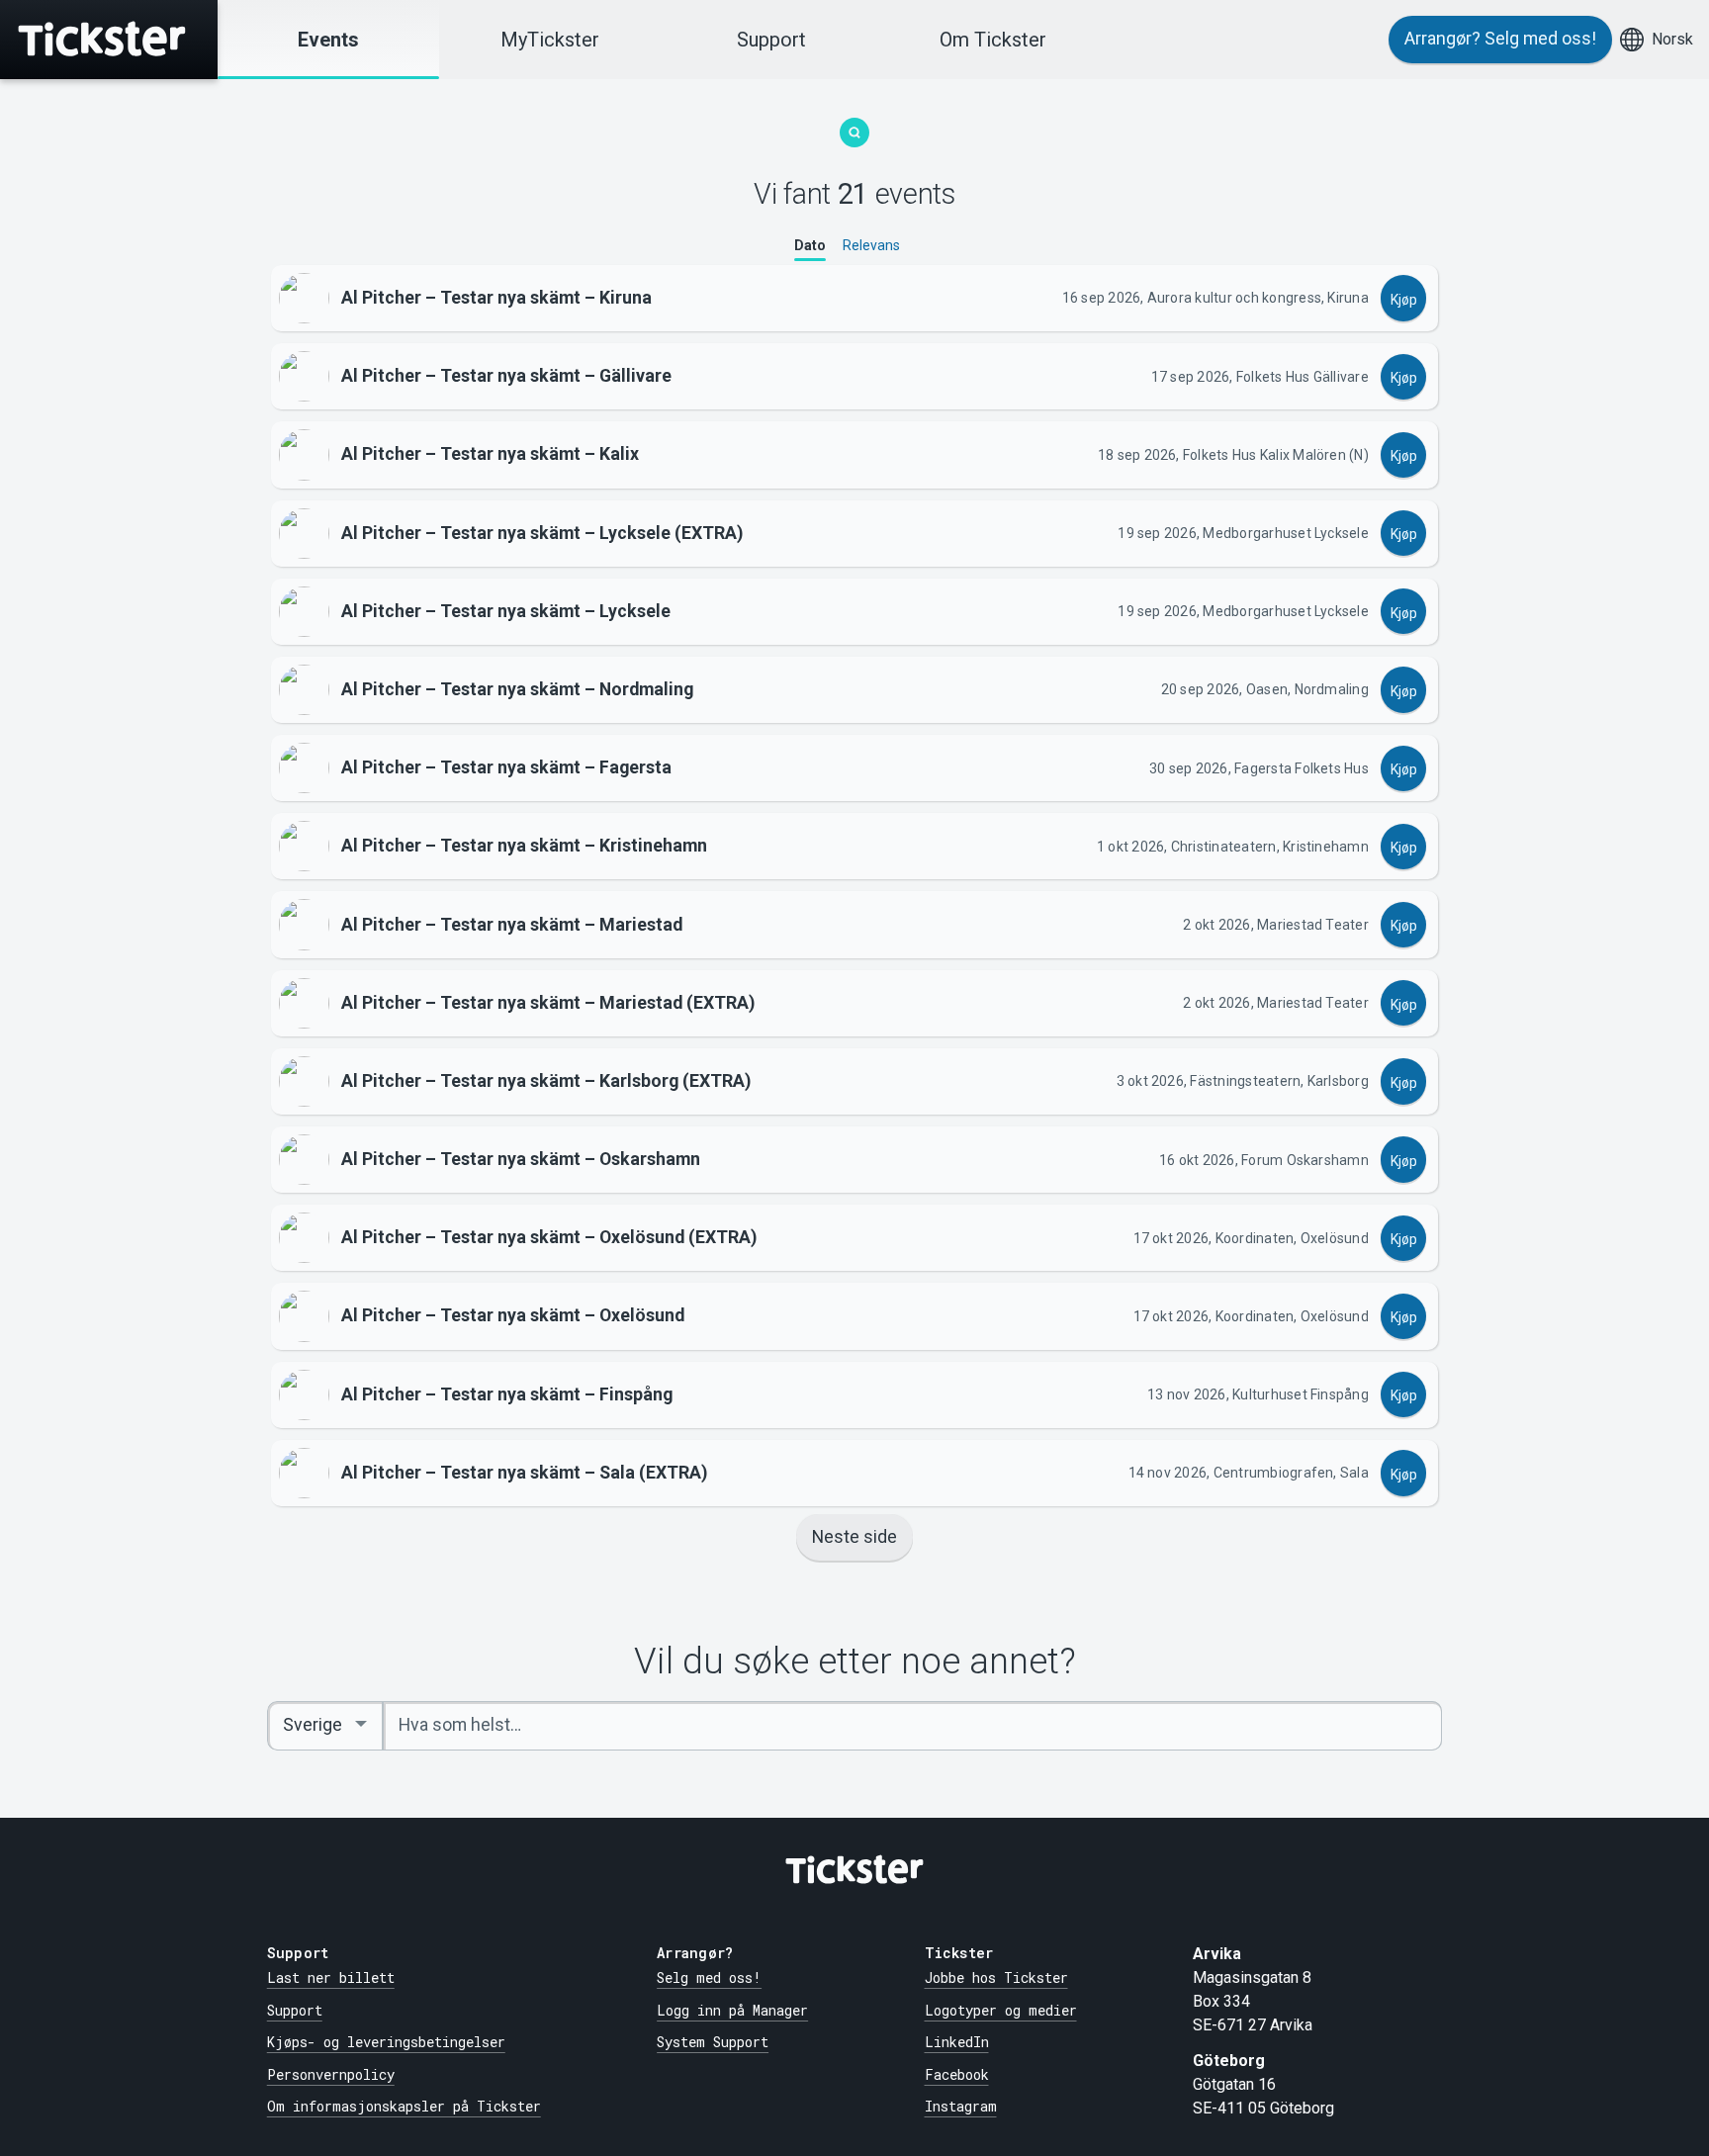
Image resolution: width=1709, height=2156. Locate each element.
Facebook (957, 2074)
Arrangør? (1500, 39)
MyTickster (550, 40)
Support (771, 40)
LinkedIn (957, 2042)
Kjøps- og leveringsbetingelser (386, 2042)
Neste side (854, 1537)
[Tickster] (109, 40)
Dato (810, 245)
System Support (713, 2042)
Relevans (871, 245)
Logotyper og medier (1001, 2010)
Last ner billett (331, 1977)
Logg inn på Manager (732, 2010)
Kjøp (1404, 300)
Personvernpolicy (331, 2074)
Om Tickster (993, 40)
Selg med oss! (709, 1977)
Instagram (961, 2106)
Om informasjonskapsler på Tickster (404, 2106)
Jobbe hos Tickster (996, 1977)
